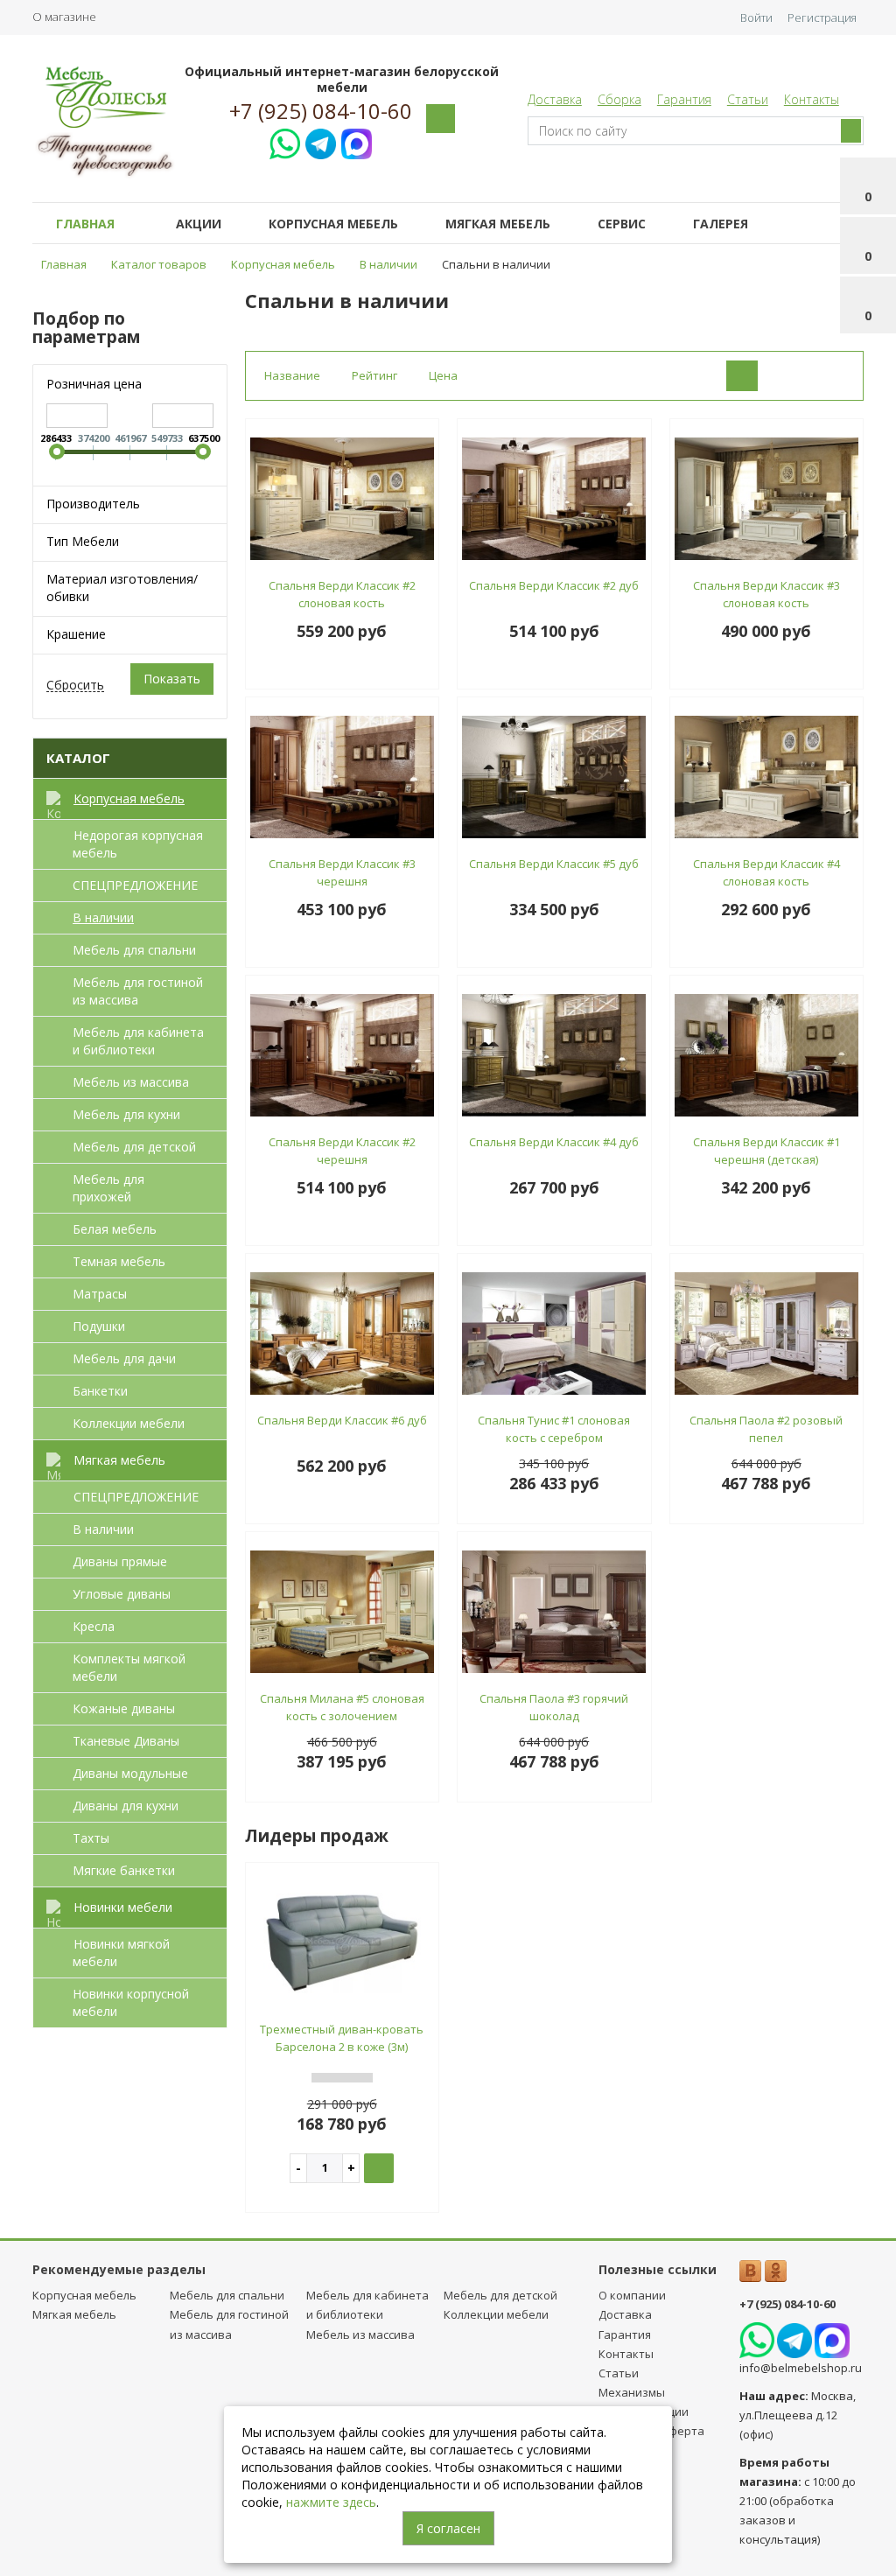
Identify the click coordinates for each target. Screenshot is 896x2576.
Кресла (94, 1626)
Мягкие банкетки (124, 1870)
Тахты (91, 1838)
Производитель (93, 504)
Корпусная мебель (333, 224)
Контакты (812, 99)
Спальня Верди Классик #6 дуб (342, 1420)
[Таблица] (829, 376)
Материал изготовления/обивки (122, 588)
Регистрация (822, 17)
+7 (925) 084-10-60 (321, 111)
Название (292, 375)
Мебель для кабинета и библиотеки (138, 1041)
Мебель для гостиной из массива (138, 991)
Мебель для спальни (134, 950)
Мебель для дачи (124, 1358)
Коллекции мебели (129, 1423)
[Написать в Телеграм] (321, 141)
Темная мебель (119, 1261)
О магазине (64, 17)
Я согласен (448, 2528)
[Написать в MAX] (357, 141)
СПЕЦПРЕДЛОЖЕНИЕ (135, 885)
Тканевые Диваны (126, 1741)
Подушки (99, 1326)
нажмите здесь (331, 2502)
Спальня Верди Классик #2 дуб (554, 585)
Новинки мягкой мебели (121, 1953)
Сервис (622, 224)
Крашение (76, 634)
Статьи (748, 99)
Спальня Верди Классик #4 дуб (554, 1142)
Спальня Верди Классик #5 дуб (554, 864)
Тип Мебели (83, 541)
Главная (85, 224)
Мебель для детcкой (134, 1147)
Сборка (619, 99)
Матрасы (100, 1294)
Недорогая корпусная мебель (138, 844)
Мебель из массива (131, 1082)
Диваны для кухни (126, 1806)
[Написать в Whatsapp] (285, 141)
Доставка (555, 99)
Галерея (721, 224)
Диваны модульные (130, 1773)
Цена (443, 375)
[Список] (786, 376)
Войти (756, 17)
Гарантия (684, 99)
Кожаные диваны (124, 1708)
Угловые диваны (122, 1594)
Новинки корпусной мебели (131, 2002)
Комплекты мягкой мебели (129, 1667)
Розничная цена (94, 384)
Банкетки (100, 1391)
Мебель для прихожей (108, 1188)
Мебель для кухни (126, 1114)
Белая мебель (115, 1229)
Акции (199, 224)
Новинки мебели (123, 1907)
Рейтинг (374, 375)
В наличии (103, 917)
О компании (632, 2295)
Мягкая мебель (498, 224)
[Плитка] (742, 376)
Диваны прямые (120, 1561)
